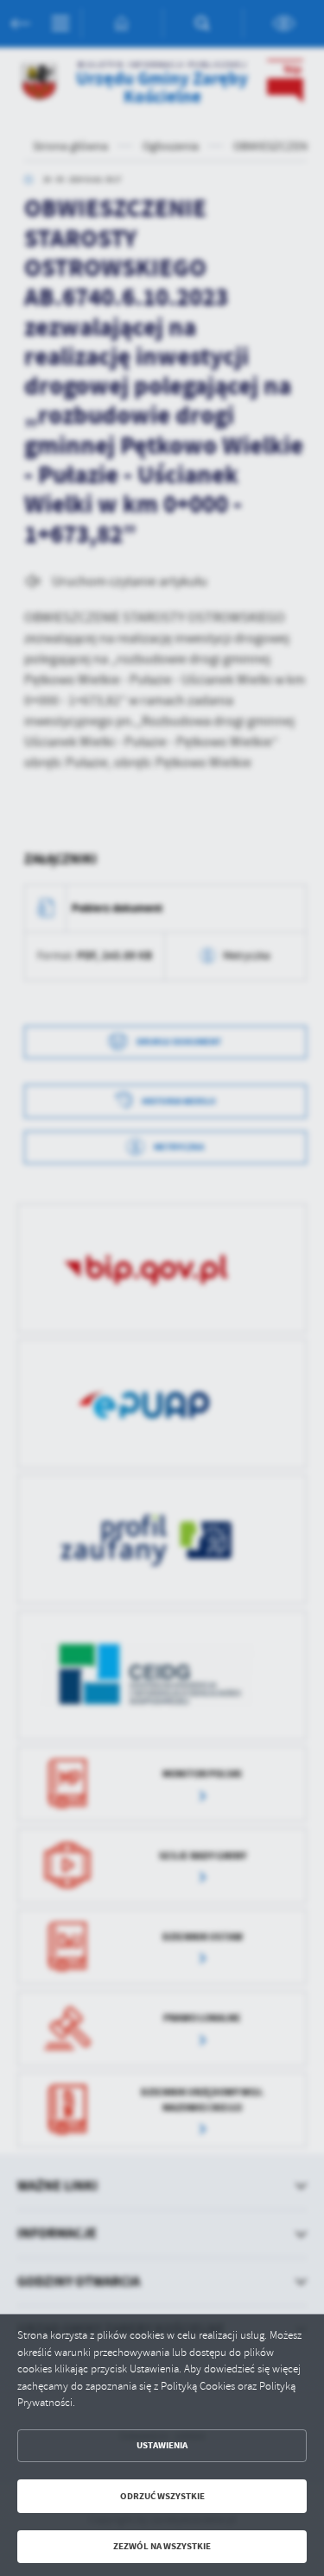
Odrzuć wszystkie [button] (162, 2496)
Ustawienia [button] (162, 2445)
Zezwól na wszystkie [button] (162, 2546)
